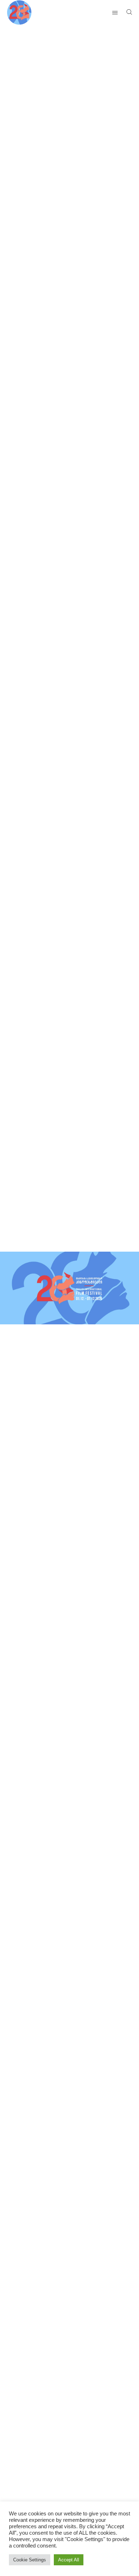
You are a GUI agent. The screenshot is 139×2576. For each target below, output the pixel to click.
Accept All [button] (69, 2560)
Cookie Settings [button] (30, 2560)
